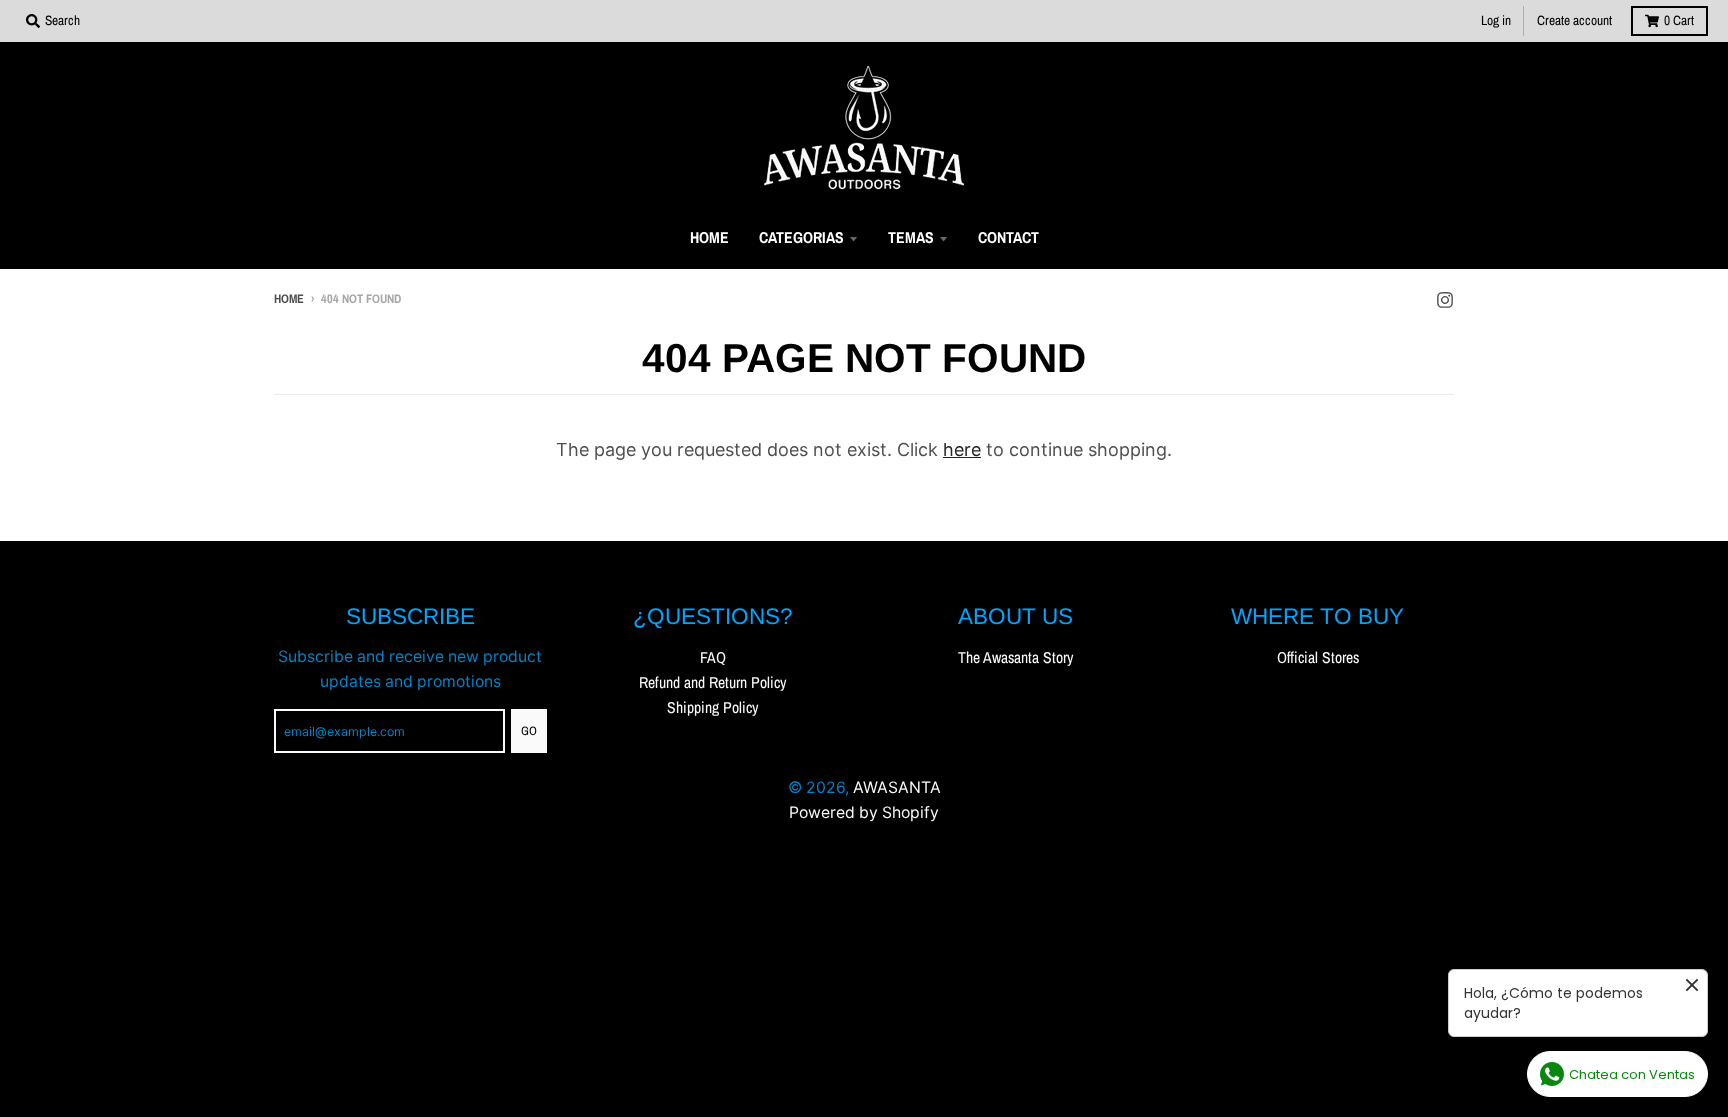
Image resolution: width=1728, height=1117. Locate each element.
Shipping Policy (712, 707)
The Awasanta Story (1015, 657)
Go (529, 730)
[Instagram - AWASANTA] (1445, 298)
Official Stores (1318, 657)
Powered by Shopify (864, 812)
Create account (1574, 20)
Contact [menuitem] (1008, 237)
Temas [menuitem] (911, 237)
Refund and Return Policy (712, 682)
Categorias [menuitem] (801, 237)
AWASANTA (897, 787)
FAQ (713, 657)
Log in (1496, 20)
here (962, 449)
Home (289, 298)
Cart (1679, 20)
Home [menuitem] (709, 237)
